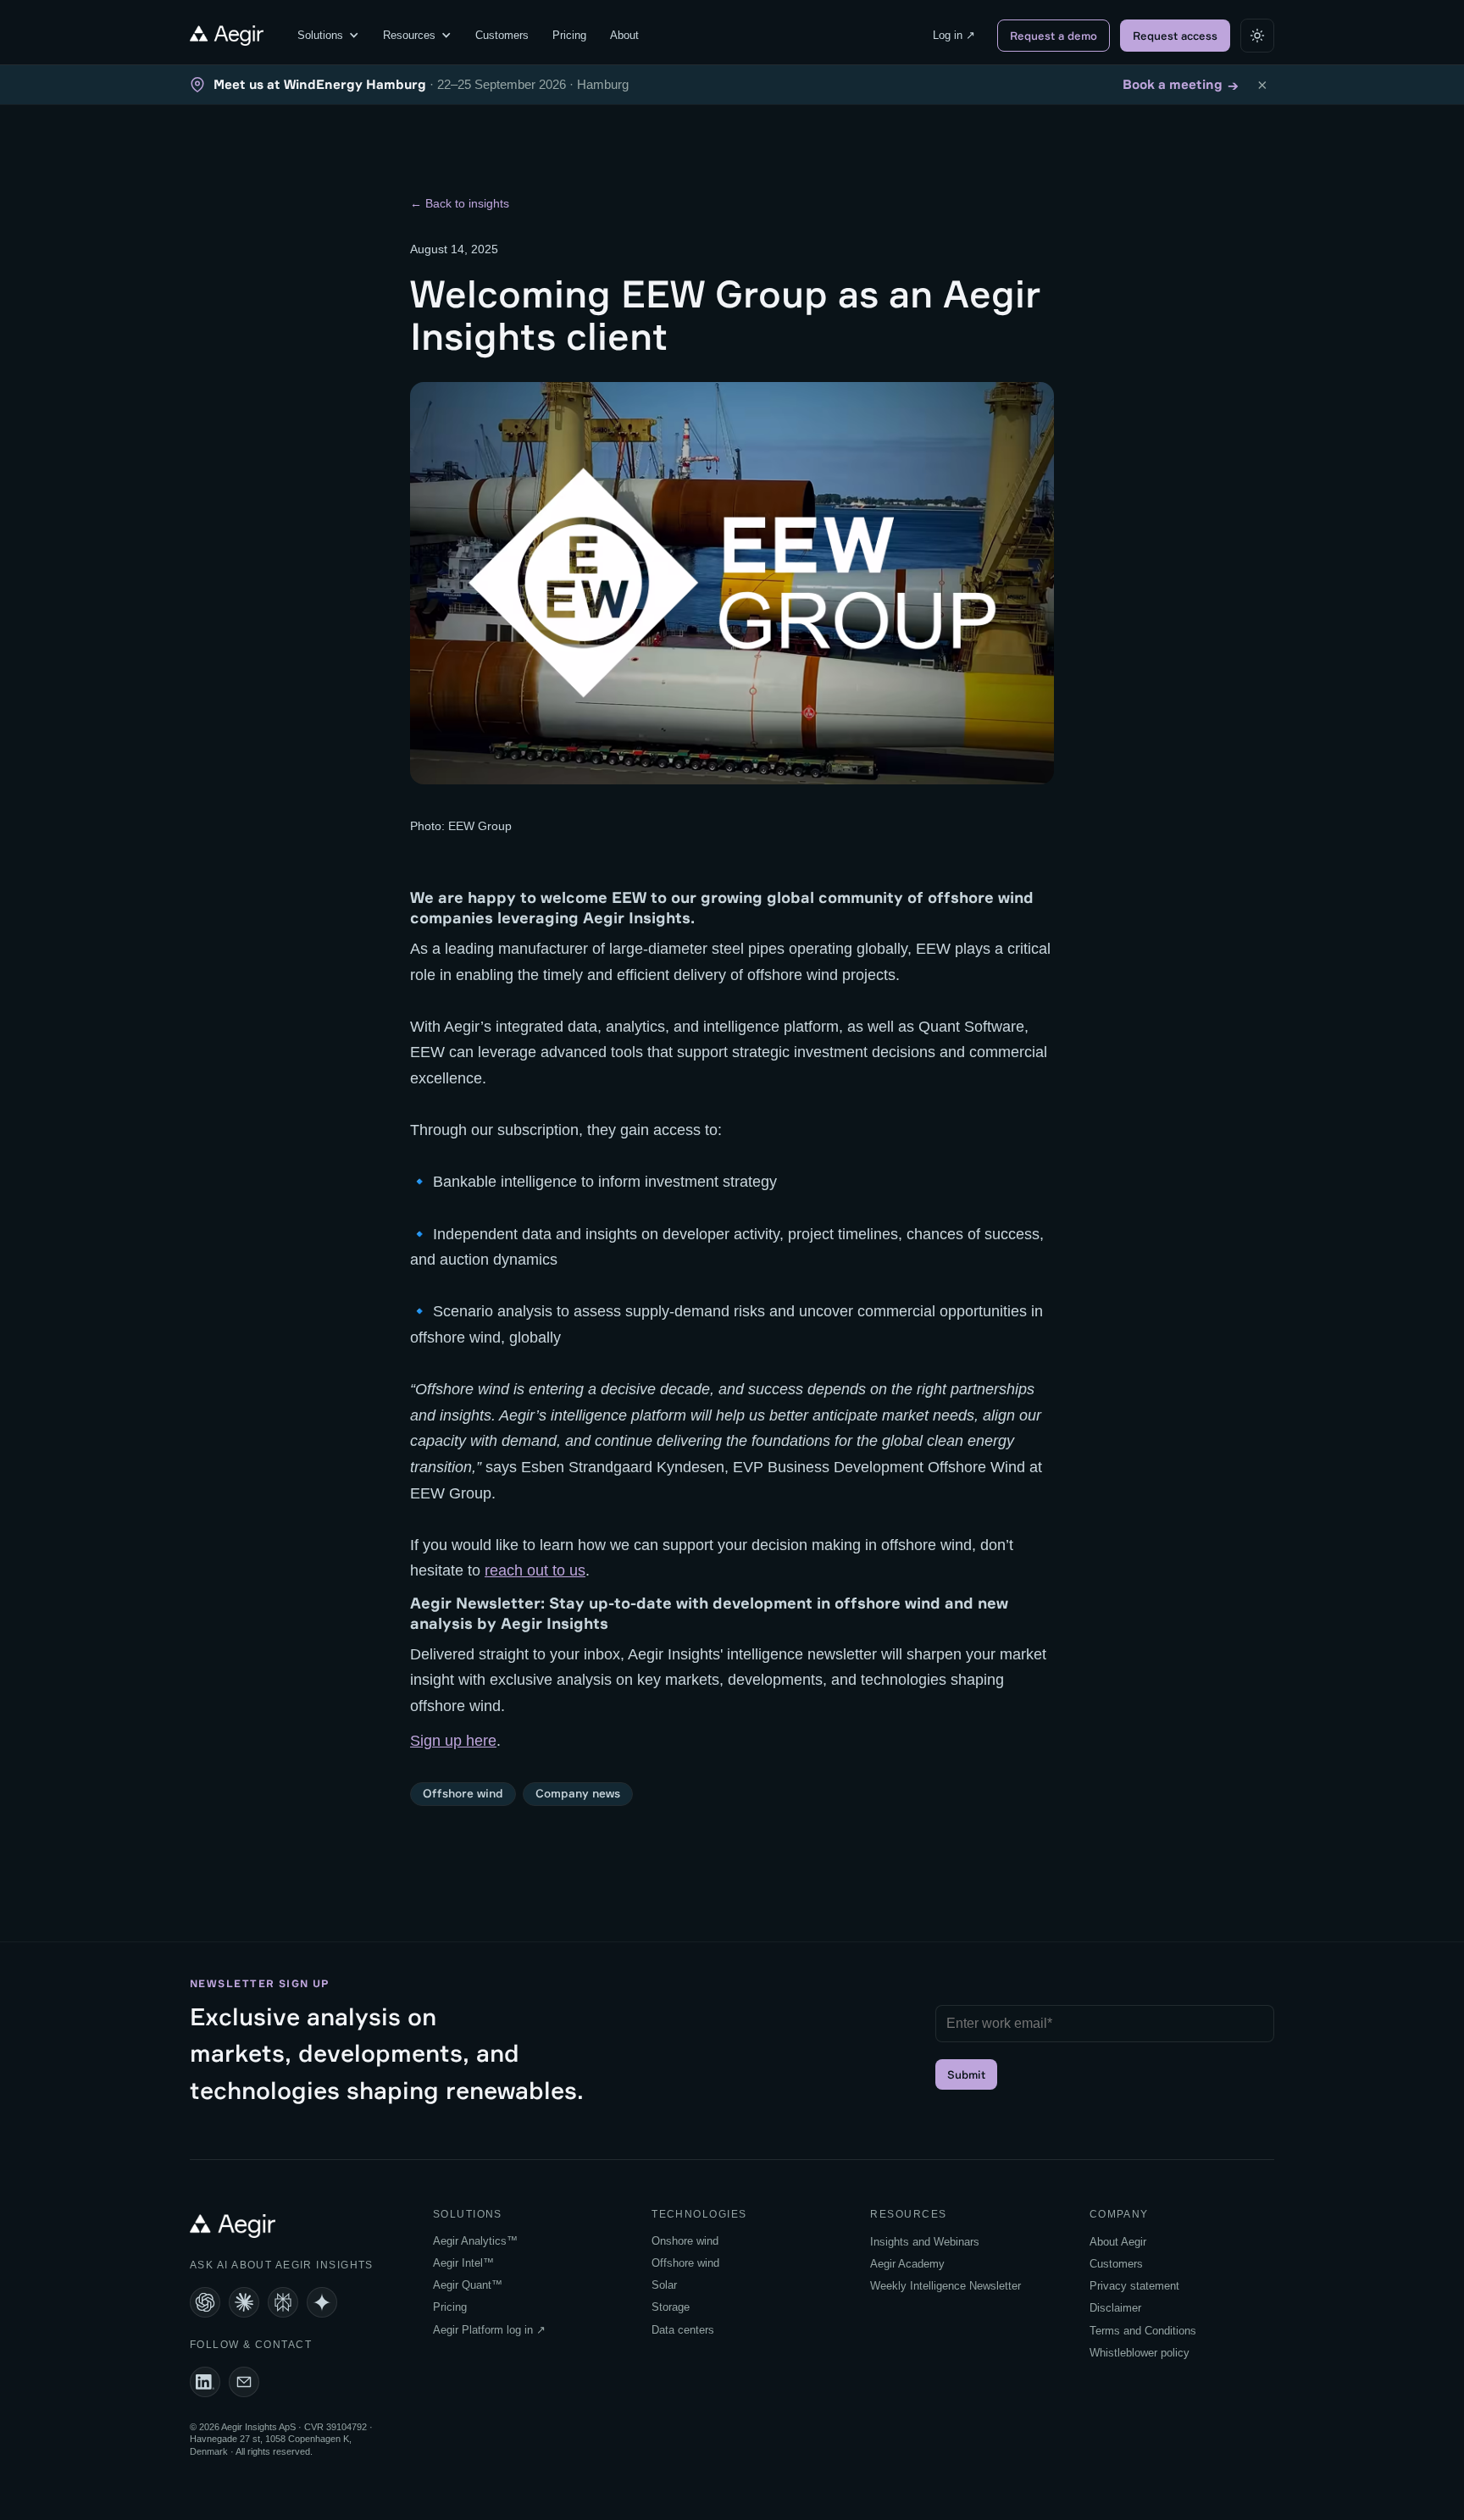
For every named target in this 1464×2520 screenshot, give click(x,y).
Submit (966, 2074)
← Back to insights (460, 203)
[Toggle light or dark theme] (1257, 36)
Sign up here (453, 1741)
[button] (328, 36)
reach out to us (535, 1570)
